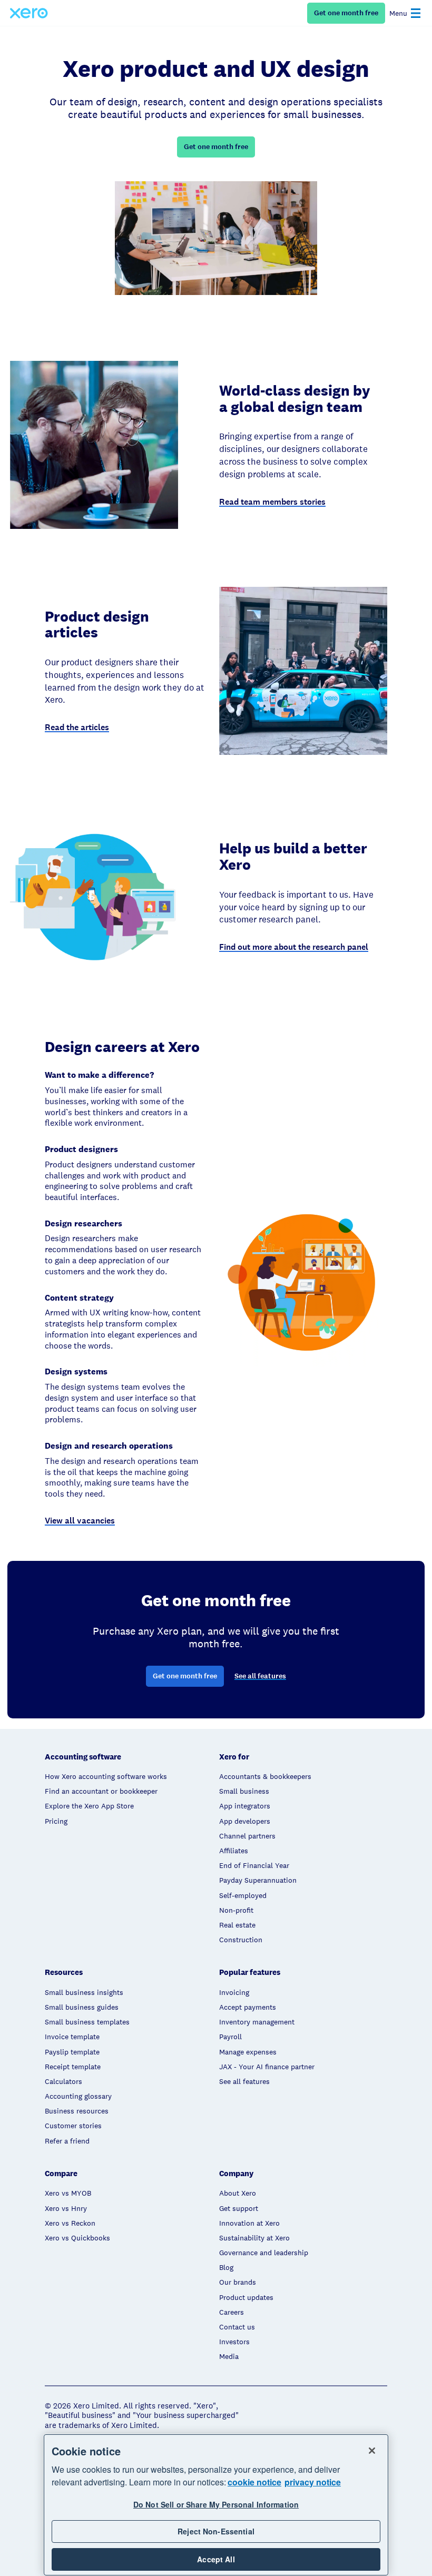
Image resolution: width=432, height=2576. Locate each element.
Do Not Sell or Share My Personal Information (216, 2504)
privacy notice (313, 2482)
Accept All (216, 2559)
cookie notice (254, 2482)
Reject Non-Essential (216, 2531)
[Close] (372, 2451)
